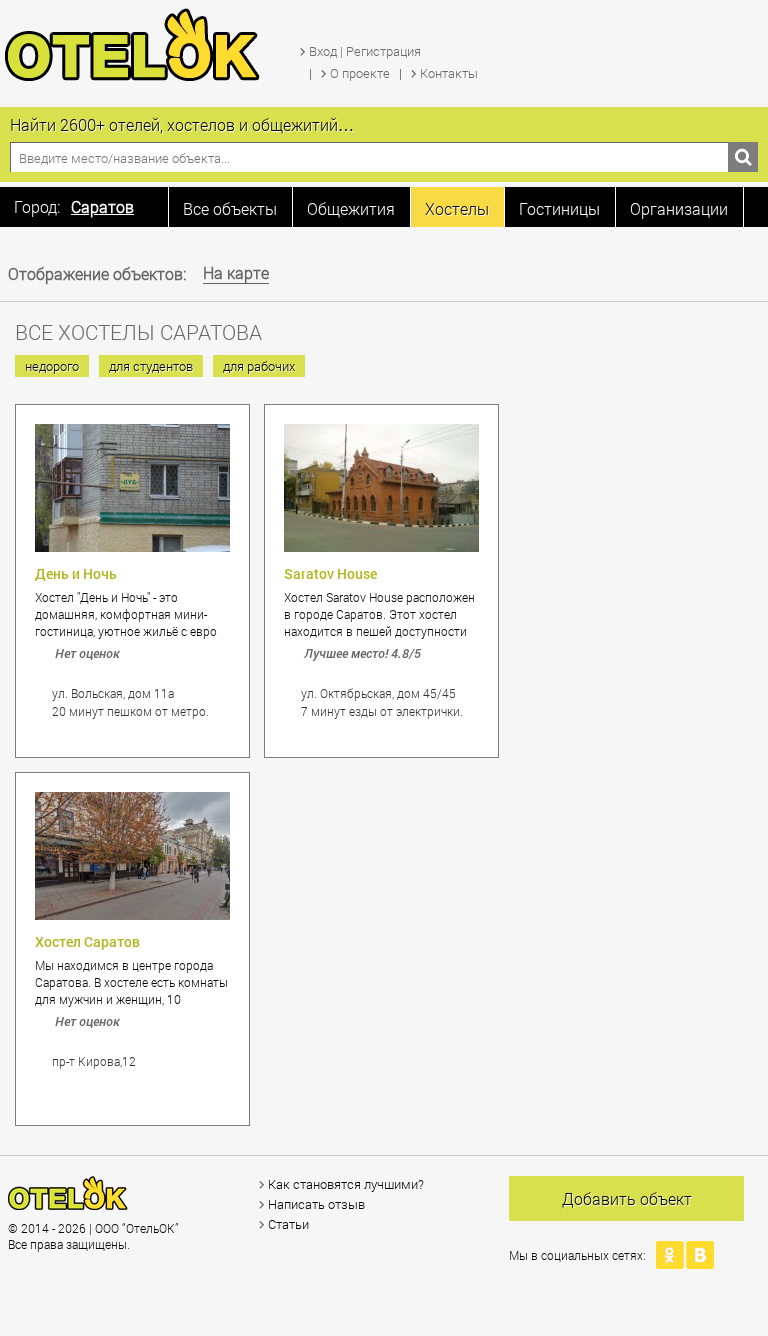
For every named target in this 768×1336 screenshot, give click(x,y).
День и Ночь (76, 573)
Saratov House (330, 573)
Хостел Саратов (87, 941)
